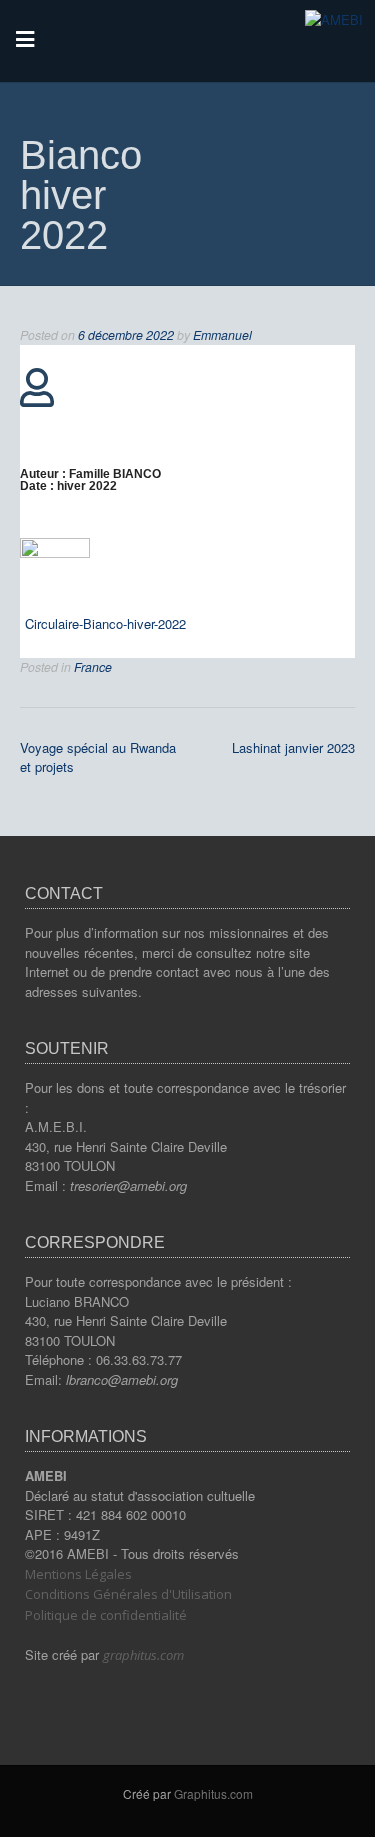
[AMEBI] (334, 19)
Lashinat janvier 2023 (293, 747)
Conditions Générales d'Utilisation (128, 1594)
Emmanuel (222, 335)
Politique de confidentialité (106, 1615)
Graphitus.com (213, 1793)
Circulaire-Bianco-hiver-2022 (105, 623)
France (93, 667)
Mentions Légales (78, 1574)
